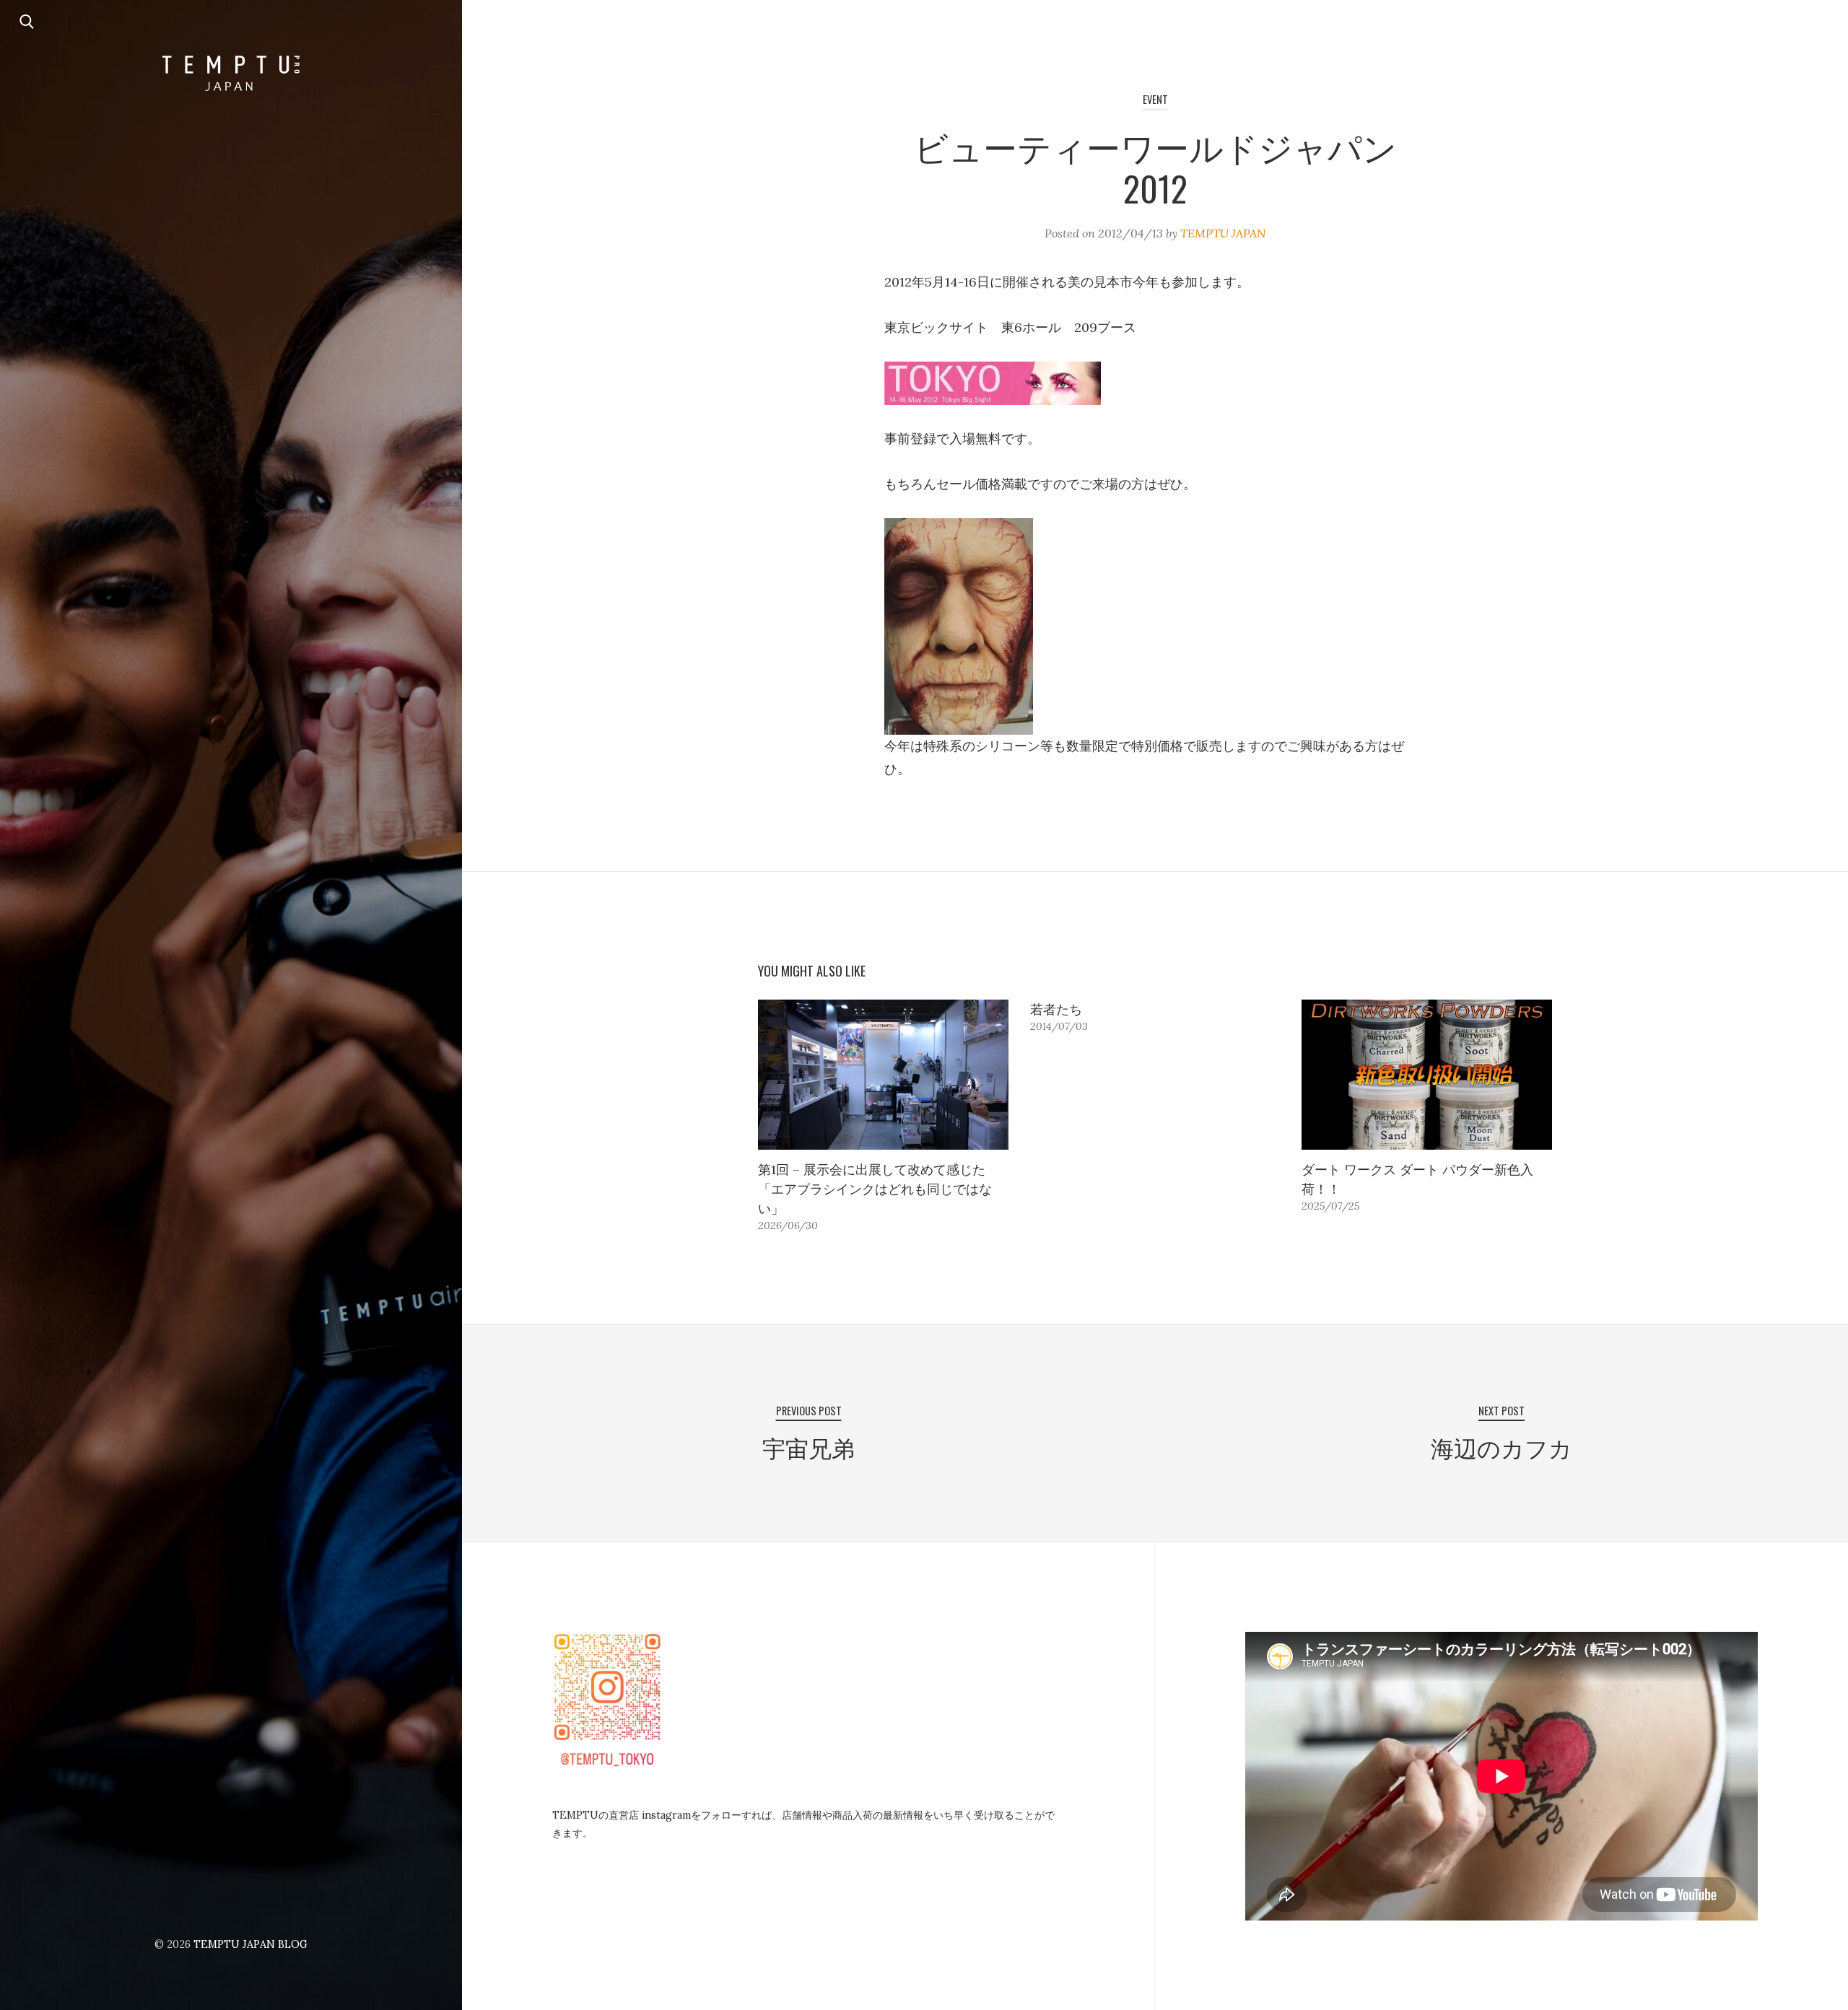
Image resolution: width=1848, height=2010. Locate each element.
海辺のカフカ (1501, 1447)
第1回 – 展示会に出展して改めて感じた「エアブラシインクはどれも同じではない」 (875, 1189)
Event (1155, 99)
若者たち (1056, 1009)
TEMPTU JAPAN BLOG (250, 1944)
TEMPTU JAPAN (1223, 233)
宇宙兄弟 (808, 1447)
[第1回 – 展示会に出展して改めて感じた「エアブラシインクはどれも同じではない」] (883, 1075)
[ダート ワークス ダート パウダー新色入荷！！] (1427, 1075)
